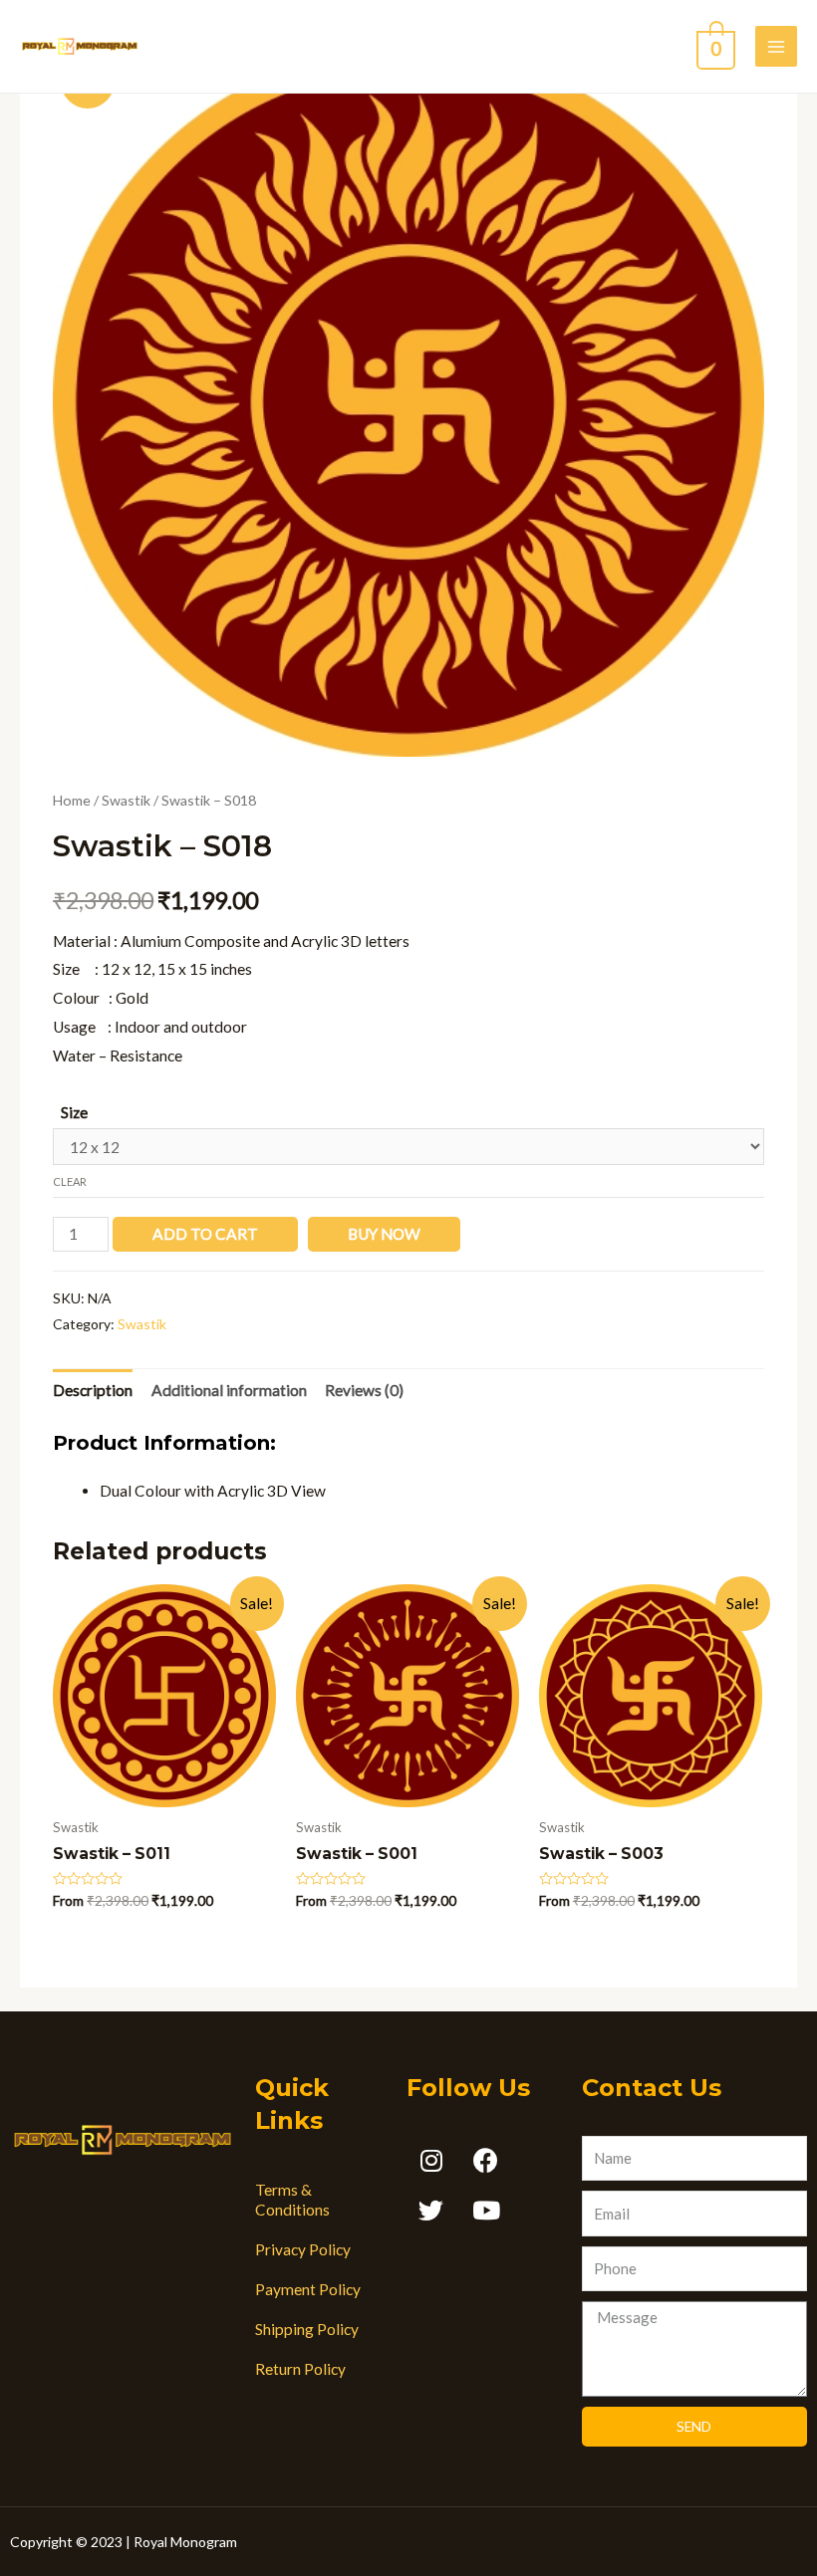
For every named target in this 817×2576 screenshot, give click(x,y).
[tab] (93, 1391)
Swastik (126, 800)
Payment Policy (308, 2289)
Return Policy (300, 2369)
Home (72, 800)
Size (74, 1112)
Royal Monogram (185, 2542)
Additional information (229, 1390)
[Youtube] (486, 2211)
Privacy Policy (303, 2249)
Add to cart (205, 1234)
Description (93, 1390)
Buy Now (384, 1234)
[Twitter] (431, 2211)
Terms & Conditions (292, 2200)
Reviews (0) (364, 1390)
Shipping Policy (307, 2329)
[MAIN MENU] (776, 47)
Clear (70, 1181)
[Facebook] (486, 2161)
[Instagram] (431, 2161)
